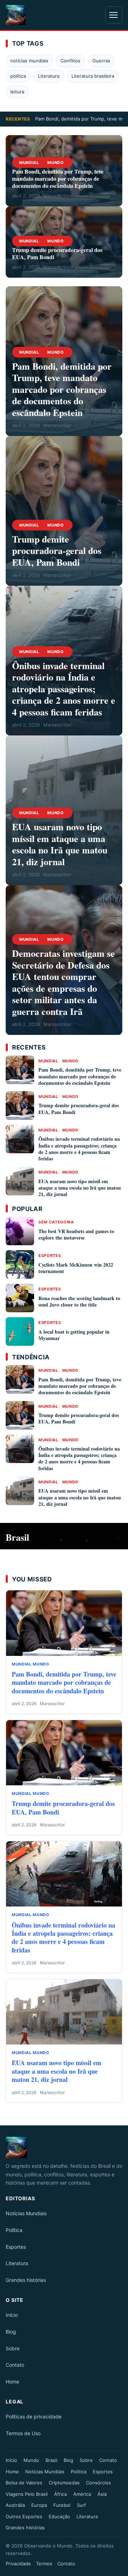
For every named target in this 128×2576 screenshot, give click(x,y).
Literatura (49, 76)
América (82, 2494)
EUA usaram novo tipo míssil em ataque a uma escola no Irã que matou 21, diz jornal (60, 844)
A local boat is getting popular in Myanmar (74, 1335)
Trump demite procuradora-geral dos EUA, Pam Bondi (57, 253)
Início (12, 2315)
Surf (81, 2505)
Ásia (102, 2494)
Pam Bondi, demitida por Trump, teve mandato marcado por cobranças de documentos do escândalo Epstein (58, 178)
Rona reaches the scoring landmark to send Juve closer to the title (79, 1301)
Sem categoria (56, 1222)
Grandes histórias (26, 2280)
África (60, 2494)
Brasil (51, 2460)
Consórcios (98, 2483)
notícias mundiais (29, 61)
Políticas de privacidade (34, 2416)
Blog (11, 2332)
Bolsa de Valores (24, 2483)
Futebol (62, 2505)
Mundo (55, 163)
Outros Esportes (24, 2516)
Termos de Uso (23, 2433)
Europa (39, 2505)
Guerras (101, 61)
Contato (15, 2365)
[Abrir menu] (114, 15)
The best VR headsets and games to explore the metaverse (76, 1234)
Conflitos (70, 61)
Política (14, 2230)
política (18, 76)
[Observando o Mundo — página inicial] (16, 15)
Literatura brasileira (93, 76)
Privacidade (18, 2564)
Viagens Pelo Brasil (27, 2494)
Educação (59, 2516)
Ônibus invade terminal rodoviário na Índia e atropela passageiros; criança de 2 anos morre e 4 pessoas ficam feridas (64, 689)
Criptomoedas (64, 2483)
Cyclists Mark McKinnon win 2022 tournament (76, 1268)
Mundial (29, 163)
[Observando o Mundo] (64, 2147)
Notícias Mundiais (26, 2213)
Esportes (50, 1256)
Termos (44, 2564)
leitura (17, 92)
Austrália (15, 2505)
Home (12, 2382)
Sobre (13, 2348)
